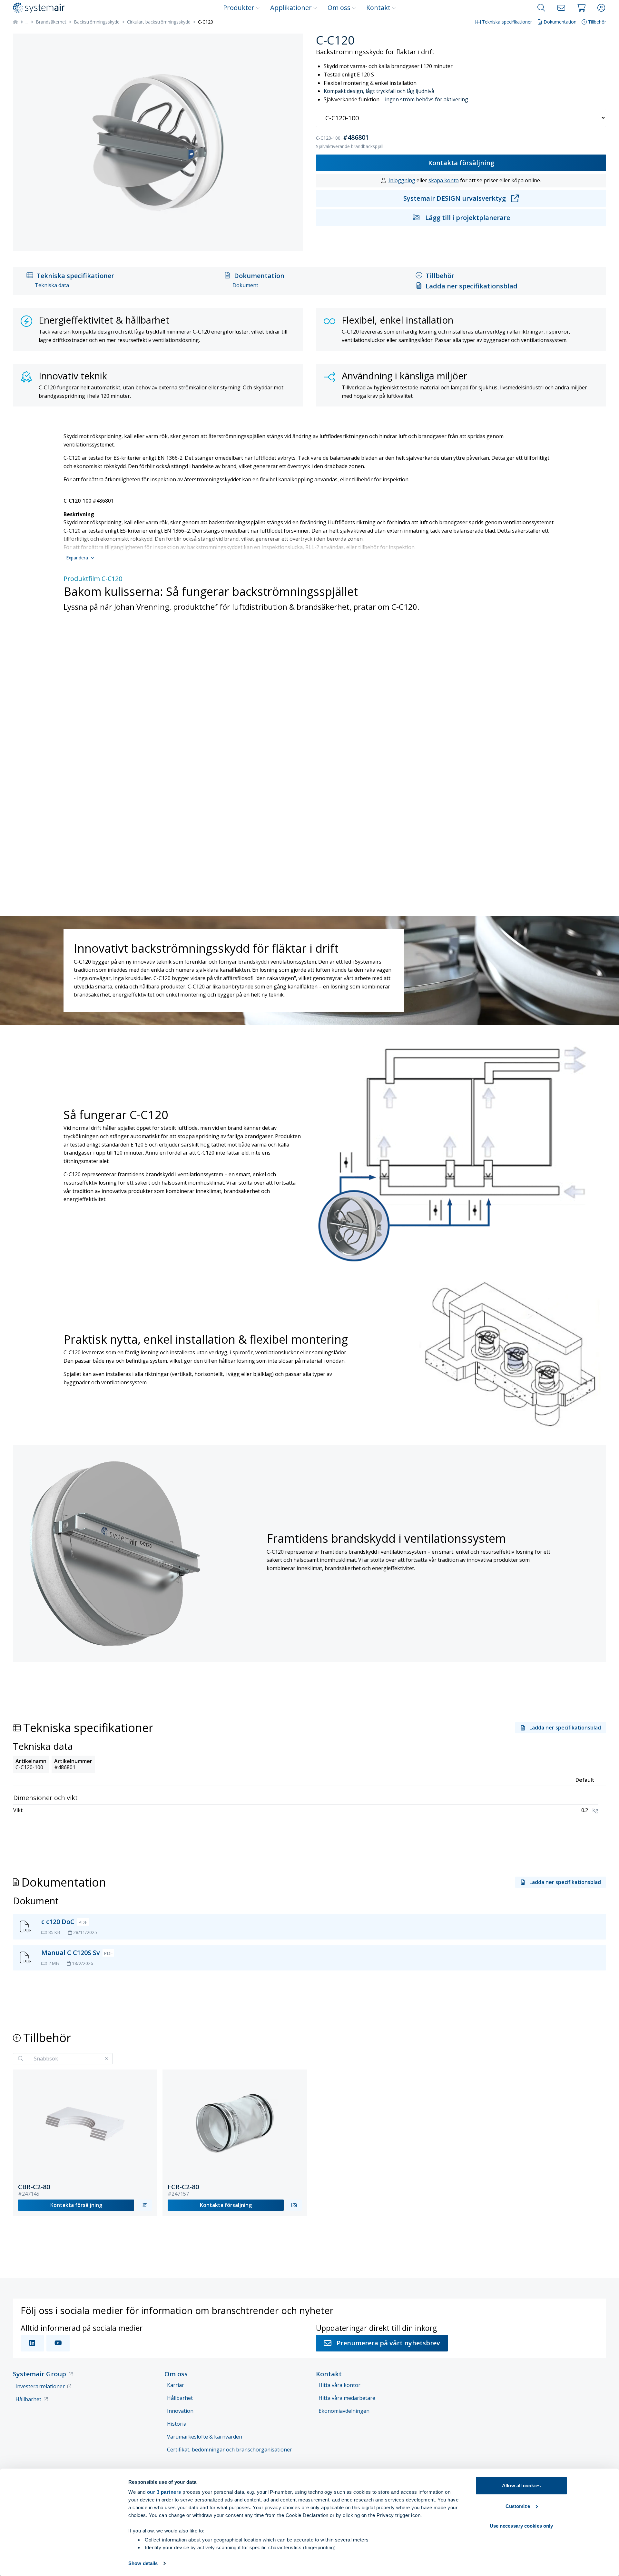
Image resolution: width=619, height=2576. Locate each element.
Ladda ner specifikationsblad (472, 286)
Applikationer (291, 8)
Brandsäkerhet (51, 22)
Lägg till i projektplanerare (468, 218)
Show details (143, 2563)
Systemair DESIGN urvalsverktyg (455, 198)
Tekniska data (52, 285)
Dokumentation (560, 22)
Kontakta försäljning (461, 163)
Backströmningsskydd (97, 22)
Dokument (245, 285)
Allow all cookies (521, 2486)
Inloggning (402, 180)
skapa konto (444, 180)
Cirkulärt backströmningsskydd (159, 22)
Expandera (77, 558)
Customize (518, 2506)
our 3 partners (164, 2492)
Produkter (239, 8)
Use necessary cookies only (521, 2526)
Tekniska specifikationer (507, 22)
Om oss (339, 8)
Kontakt (378, 8)
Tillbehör (597, 22)
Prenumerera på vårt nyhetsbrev (388, 2343)
